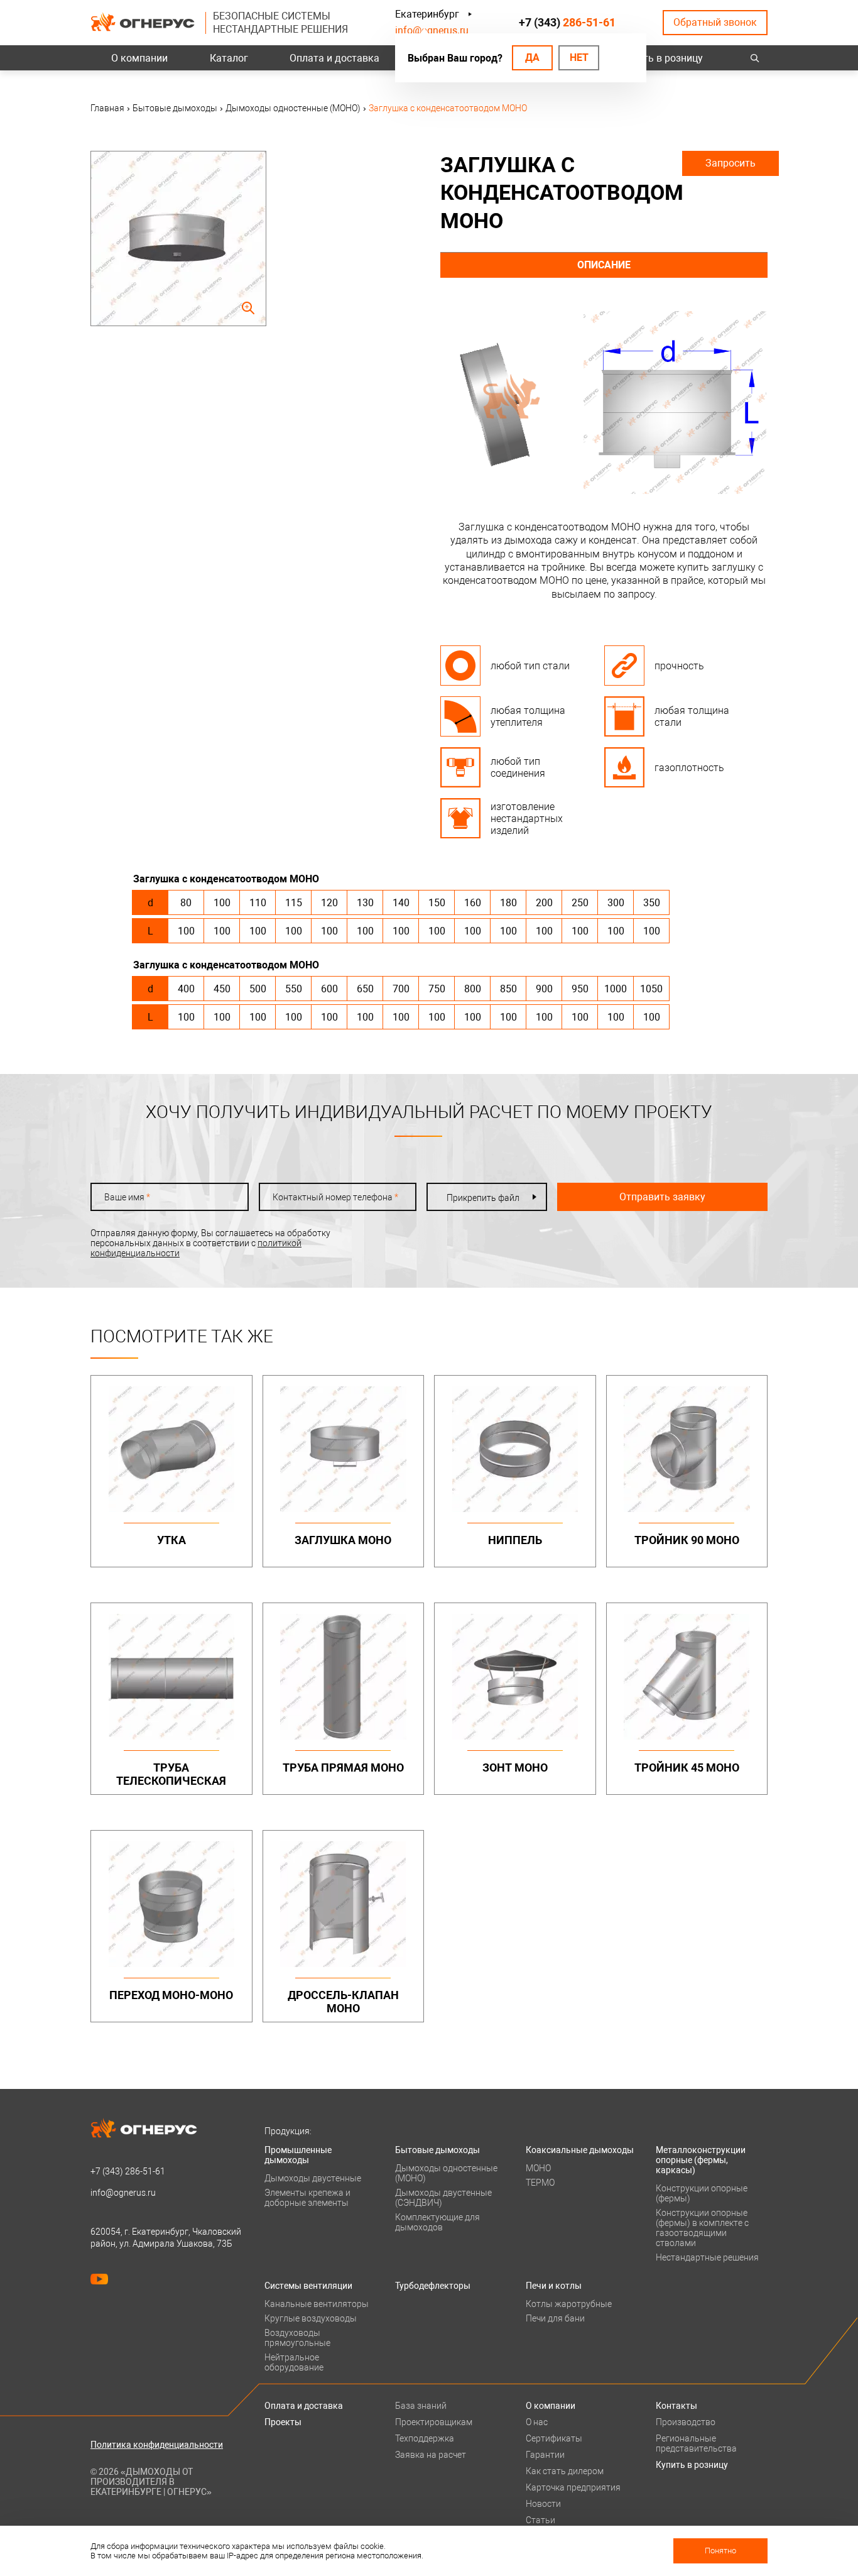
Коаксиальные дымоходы (580, 2150)
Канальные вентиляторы (317, 2304)
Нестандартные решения (707, 2257)
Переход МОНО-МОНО (171, 1995)
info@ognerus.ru (432, 30)
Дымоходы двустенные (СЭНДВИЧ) (443, 2198)
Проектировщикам (434, 2422)
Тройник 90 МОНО (687, 1540)
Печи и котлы (554, 2286)
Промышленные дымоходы (298, 2155)
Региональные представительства (696, 2443)
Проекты (283, 2422)
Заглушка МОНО (343, 1540)
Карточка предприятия (573, 2487)
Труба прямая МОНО (343, 1768)
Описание (604, 265)
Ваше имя (127, 1197)
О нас (537, 2422)
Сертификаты (554, 2438)
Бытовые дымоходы (437, 2150)
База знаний (421, 2406)
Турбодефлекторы (433, 2286)
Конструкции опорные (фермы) (702, 2193)
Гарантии (545, 2455)
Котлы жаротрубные (569, 2304)
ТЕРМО (540, 2183)
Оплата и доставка (334, 58)
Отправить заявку (662, 1197)
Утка (171, 1540)
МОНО (538, 2168)
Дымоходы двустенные (313, 2178)
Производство (686, 2422)
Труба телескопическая (171, 1774)
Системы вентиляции (308, 2286)
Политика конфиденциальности (157, 2445)
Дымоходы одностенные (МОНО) (446, 2173)
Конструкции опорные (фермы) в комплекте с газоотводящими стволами (702, 2228)
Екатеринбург (427, 14)
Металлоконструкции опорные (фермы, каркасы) (701, 2160)
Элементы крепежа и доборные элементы (307, 2198)
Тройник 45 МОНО (687, 1768)
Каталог (229, 58)
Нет (579, 58)
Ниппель (515, 1540)
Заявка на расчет (431, 2455)
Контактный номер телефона (335, 1197)
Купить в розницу (662, 58)
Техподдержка (425, 2438)
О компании (139, 58)
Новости (543, 2504)
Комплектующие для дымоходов (437, 2222)
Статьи (540, 2520)
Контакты (676, 2406)
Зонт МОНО (515, 1768)
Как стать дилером (565, 2471)
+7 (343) (567, 22)
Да (532, 58)
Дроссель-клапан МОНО (343, 2002)
